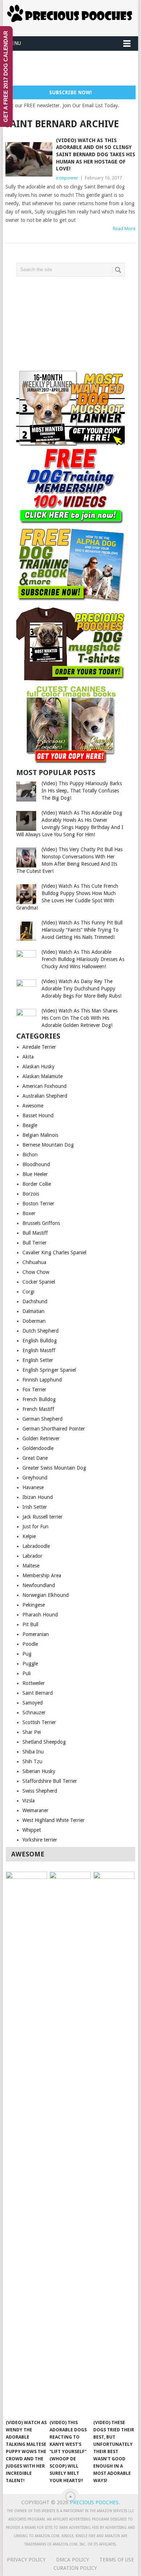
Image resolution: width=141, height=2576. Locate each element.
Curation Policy (75, 2568)
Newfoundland (39, 1585)
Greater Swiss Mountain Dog (54, 1468)
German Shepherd (42, 1419)
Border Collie (37, 1184)
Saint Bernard (38, 1693)
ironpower (67, 178)
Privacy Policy (26, 2560)
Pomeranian (36, 1634)
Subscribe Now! (70, 92)
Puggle (30, 1664)
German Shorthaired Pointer (54, 1429)
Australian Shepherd (45, 1096)
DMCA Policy (72, 2560)
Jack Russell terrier (42, 1517)
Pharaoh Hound (40, 1615)
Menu (14, 43)
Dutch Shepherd (40, 1331)
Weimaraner (35, 1810)
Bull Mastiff (35, 1233)
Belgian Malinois (40, 1135)
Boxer (29, 1213)
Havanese (33, 1487)
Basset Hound (38, 1115)
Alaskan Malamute (42, 1076)
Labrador (32, 1556)
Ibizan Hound (38, 1497)
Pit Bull (30, 1624)
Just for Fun (35, 1527)
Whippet (32, 1830)
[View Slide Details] (70, 407)
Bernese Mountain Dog (48, 1145)
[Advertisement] (73, 69)
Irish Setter (35, 1507)
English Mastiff (39, 1350)
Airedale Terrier (39, 1047)
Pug (27, 1654)
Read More (124, 229)
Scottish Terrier (39, 1722)
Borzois (31, 1194)
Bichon (30, 1155)
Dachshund (35, 1301)
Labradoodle (36, 1546)
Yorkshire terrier (40, 1840)
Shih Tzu (32, 1761)
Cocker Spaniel (39, 1282)
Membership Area (42, 1575)
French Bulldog (39, 1399)
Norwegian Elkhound (46, 1595)
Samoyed (33, 1703)
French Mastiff (38, 1409)
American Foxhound (44, 1086)
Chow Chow (36, 1272)
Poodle (30, 1644)
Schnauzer (34, 1712)
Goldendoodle (38, 1448)
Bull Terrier (35, 1243)
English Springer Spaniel (49, 1370)
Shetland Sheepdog (44, 1742)
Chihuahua (34, 1262)
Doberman (34, 1321)
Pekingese (34, 1605)
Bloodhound (36, 1164)
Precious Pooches (94, 2502)
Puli (27, 1673)
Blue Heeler (35, 1174)
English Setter (38, 1360)
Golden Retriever (41, 1438)
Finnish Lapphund (42, 1380)
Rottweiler (34, 1683)
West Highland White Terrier (54, 1820)
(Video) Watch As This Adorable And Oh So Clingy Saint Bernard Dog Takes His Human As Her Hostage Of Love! (96, 154)
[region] (70, 407)
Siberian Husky (39, 1771)
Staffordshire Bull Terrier (50, 1781)
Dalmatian (33, 1311)
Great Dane (35, 1458)
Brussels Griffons (41, 1223)
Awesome (33, 1106)
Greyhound (35, 1478)
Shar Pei (32, 1732)
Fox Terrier (34, 1390)
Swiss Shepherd (40, 1791)
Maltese (31, 1566)
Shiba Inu (33, 1752)
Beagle (30, 1125)
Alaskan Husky (39, 1067)
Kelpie (29, 1536)
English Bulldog (40, 1341)
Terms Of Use (117, 2560)
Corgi (28, 1292)
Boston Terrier (38, 1204)
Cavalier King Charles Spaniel (54, 1252)
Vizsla (29, 1801)
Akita (28, 1057)
